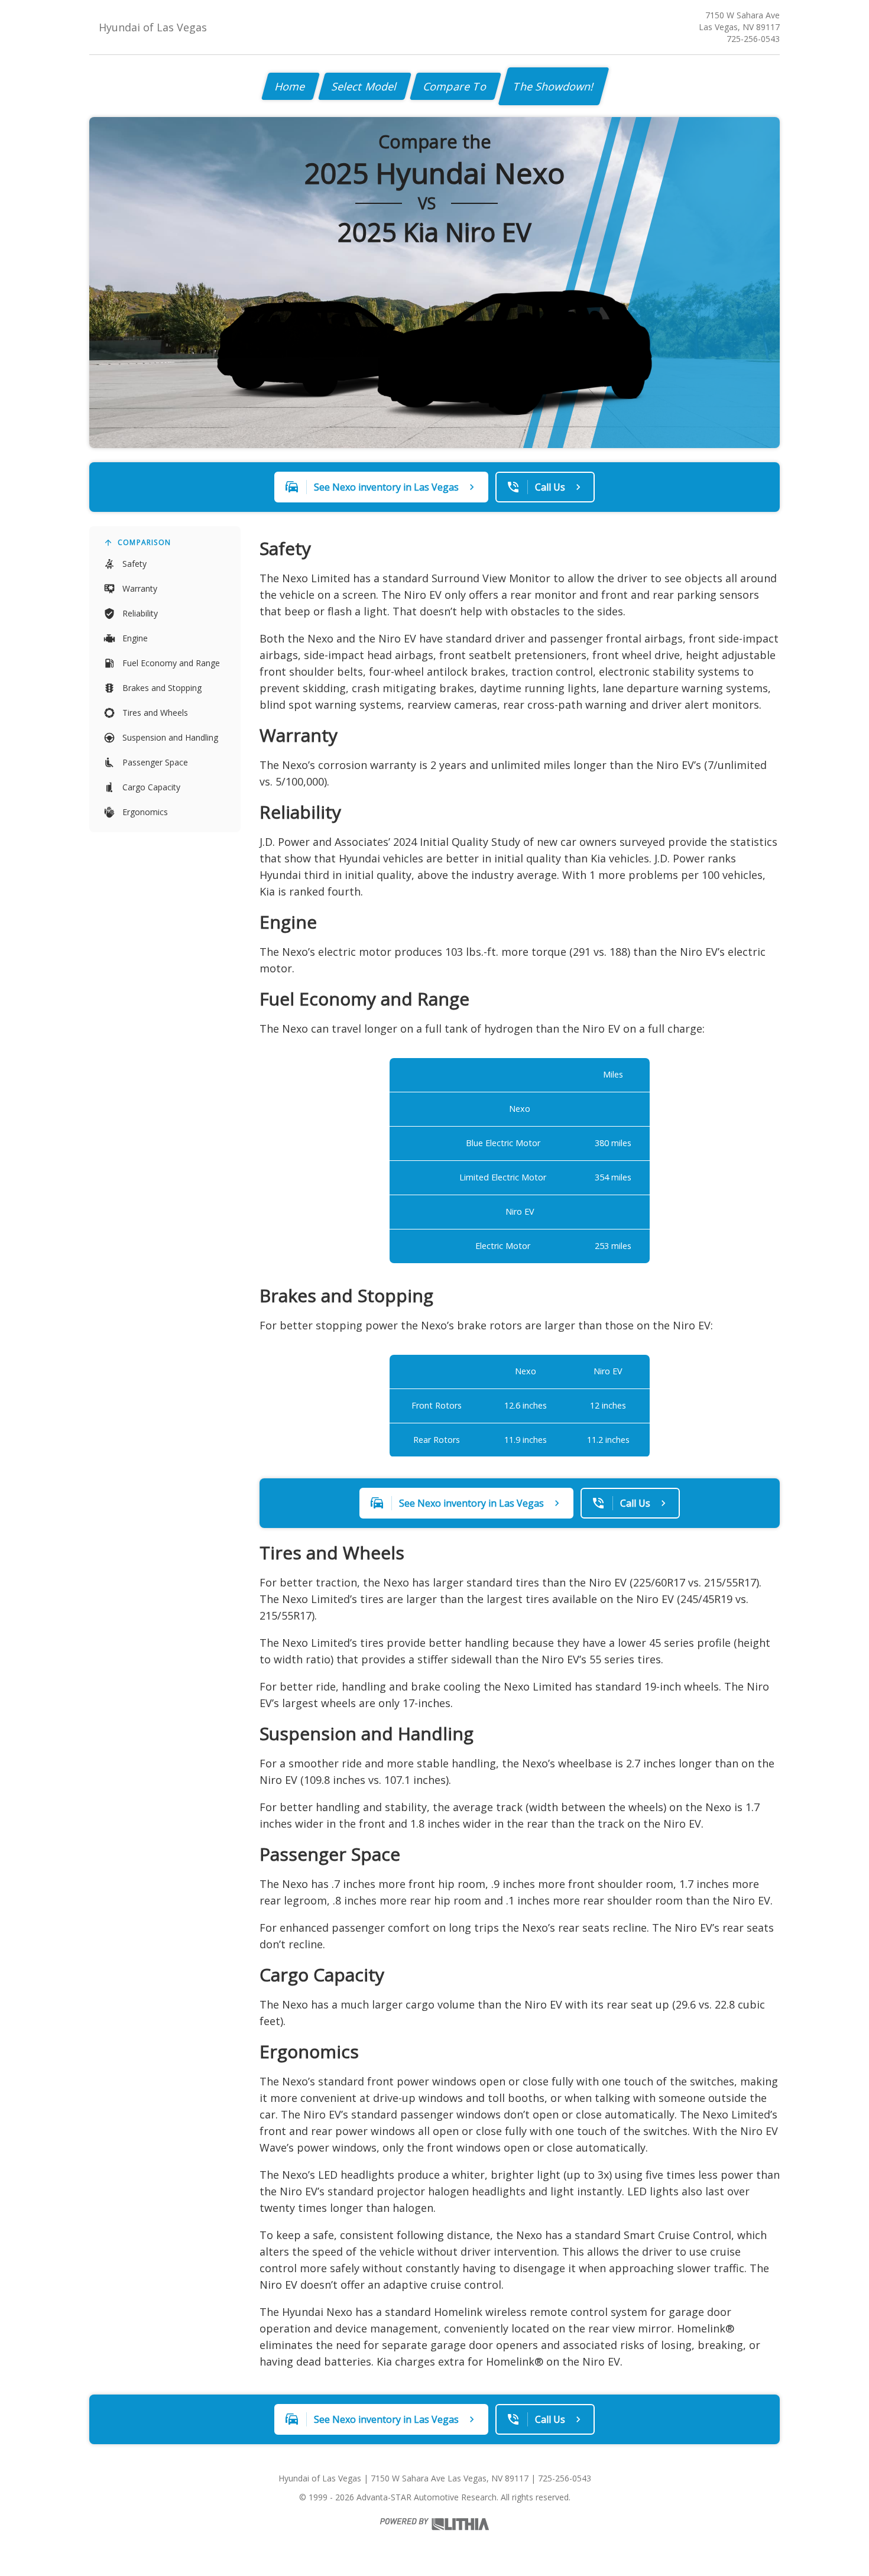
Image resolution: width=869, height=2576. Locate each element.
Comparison (144, 542)
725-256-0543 (753, 39)
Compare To (455, 86)
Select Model (365, 86)
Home (291, 86)
